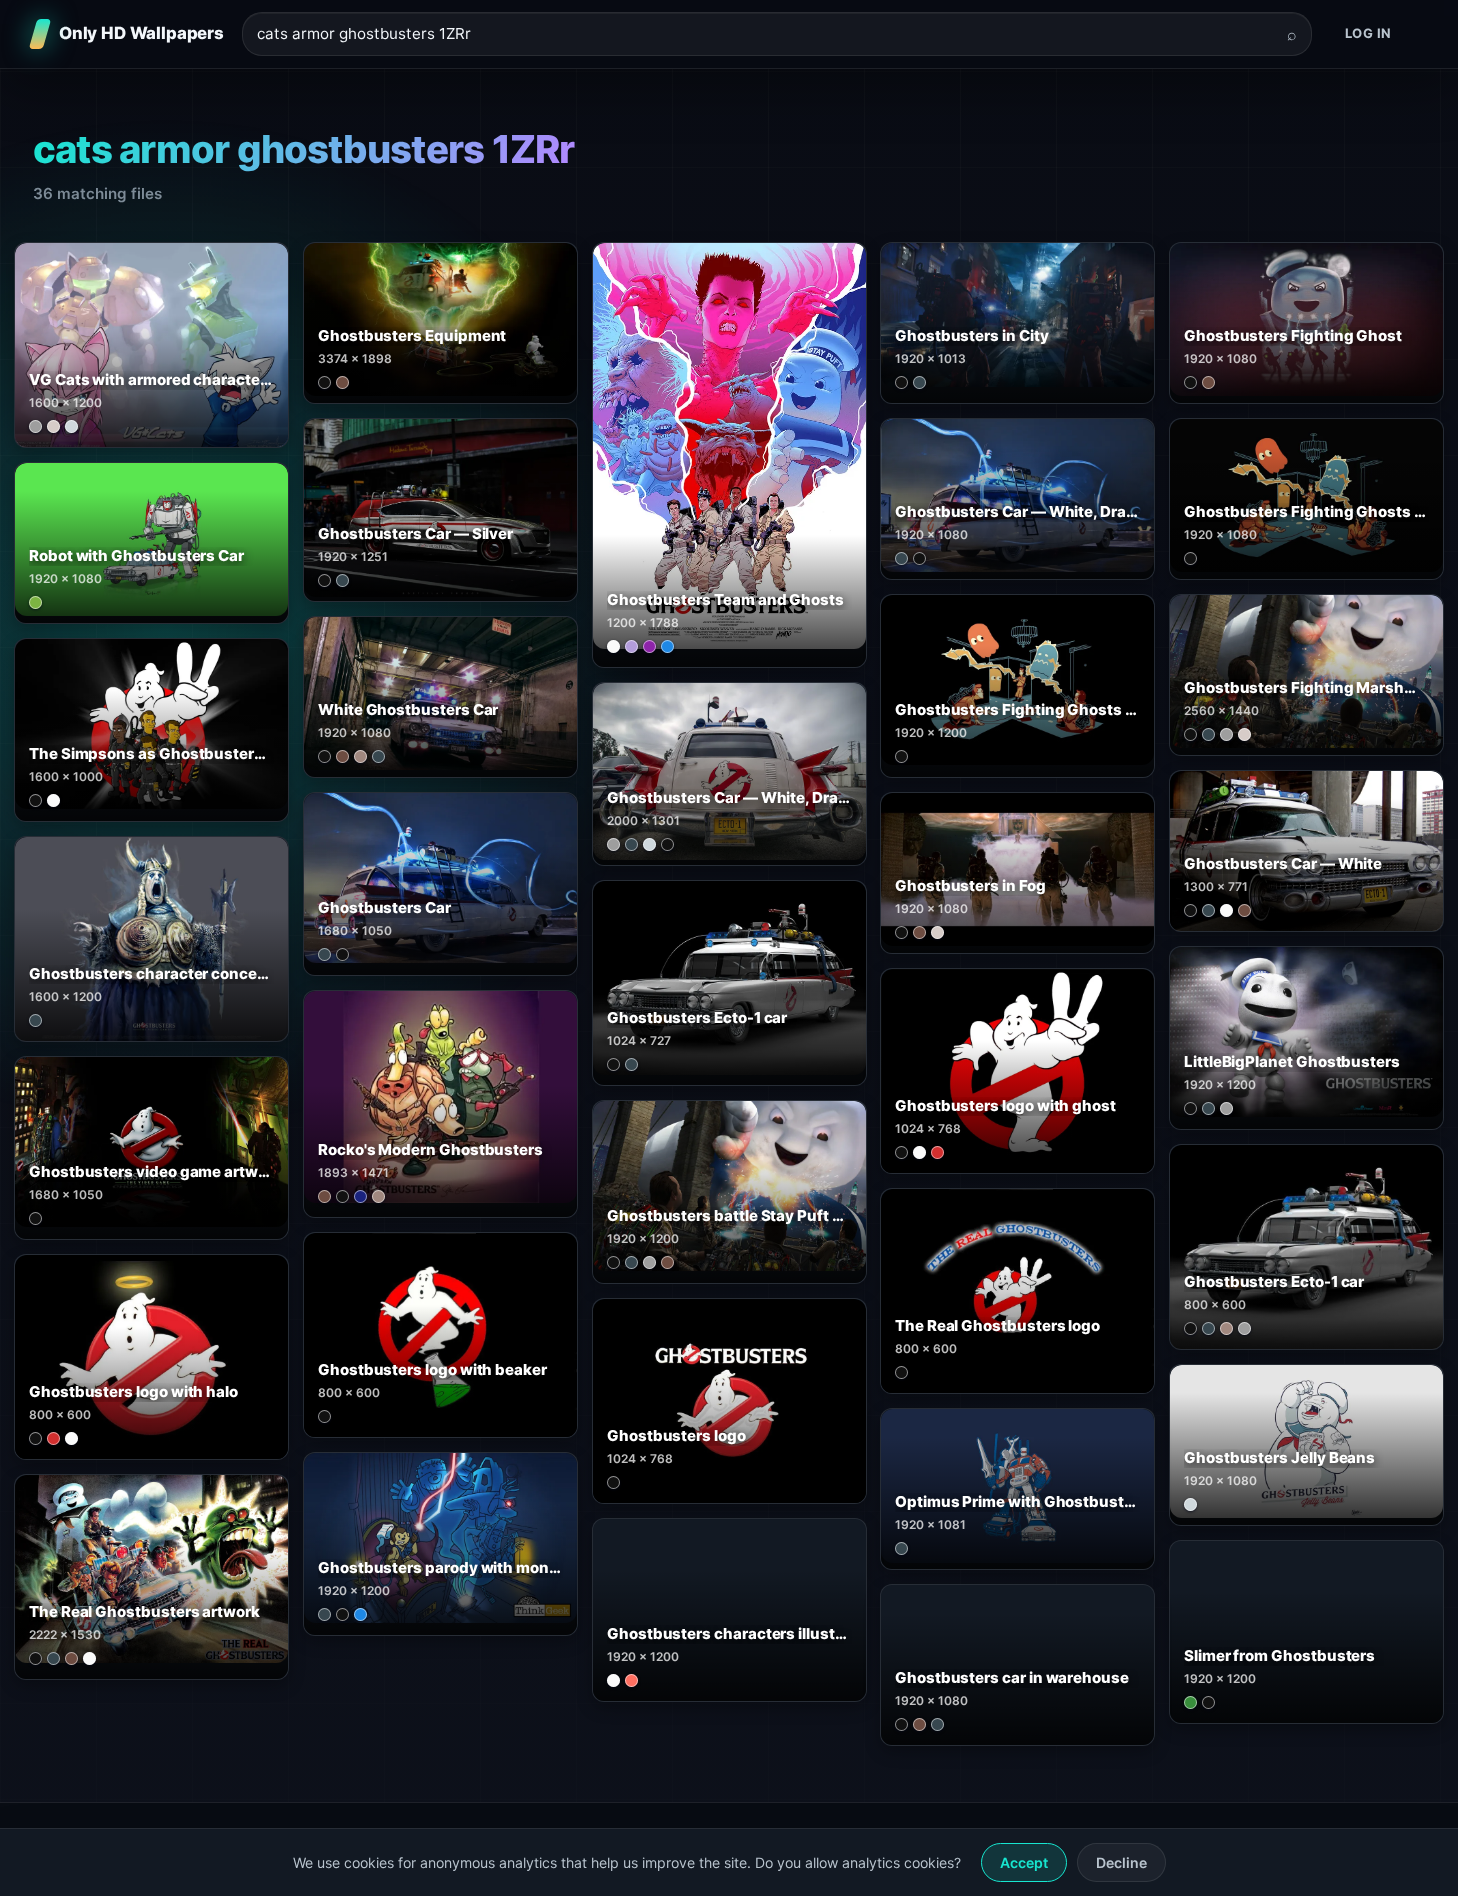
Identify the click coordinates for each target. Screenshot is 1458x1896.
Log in (1368, 33)
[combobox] (765, 34)
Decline (1121, 1862)
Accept (1024, 1862)
